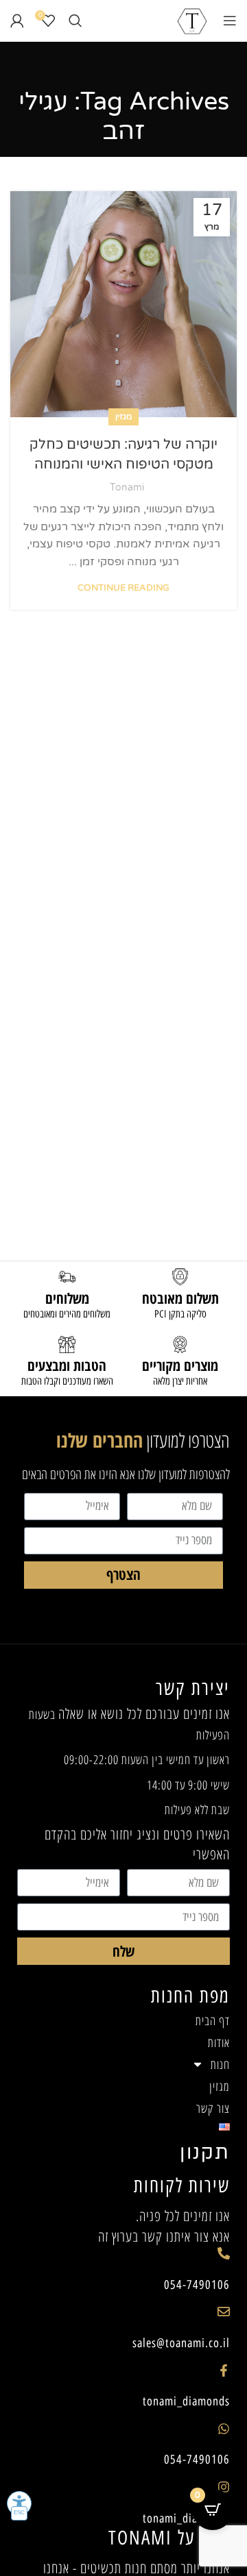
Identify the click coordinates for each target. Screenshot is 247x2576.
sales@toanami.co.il (181, 2343)
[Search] (75, 21)
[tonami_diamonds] (224, 2370)
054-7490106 (197, 2285)
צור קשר (213, 2108)
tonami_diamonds (186, 2401)
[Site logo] (192, 20)
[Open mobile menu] (230, 21)
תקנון (205, 2153)
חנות (220, 2064)
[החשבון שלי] (17, 21)
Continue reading (123, 588)
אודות (219, 2042)
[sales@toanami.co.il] (224, 2312)
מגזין (123, 417)
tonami (127, 487)
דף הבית (213, 2020)
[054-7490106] (224, 2253)
